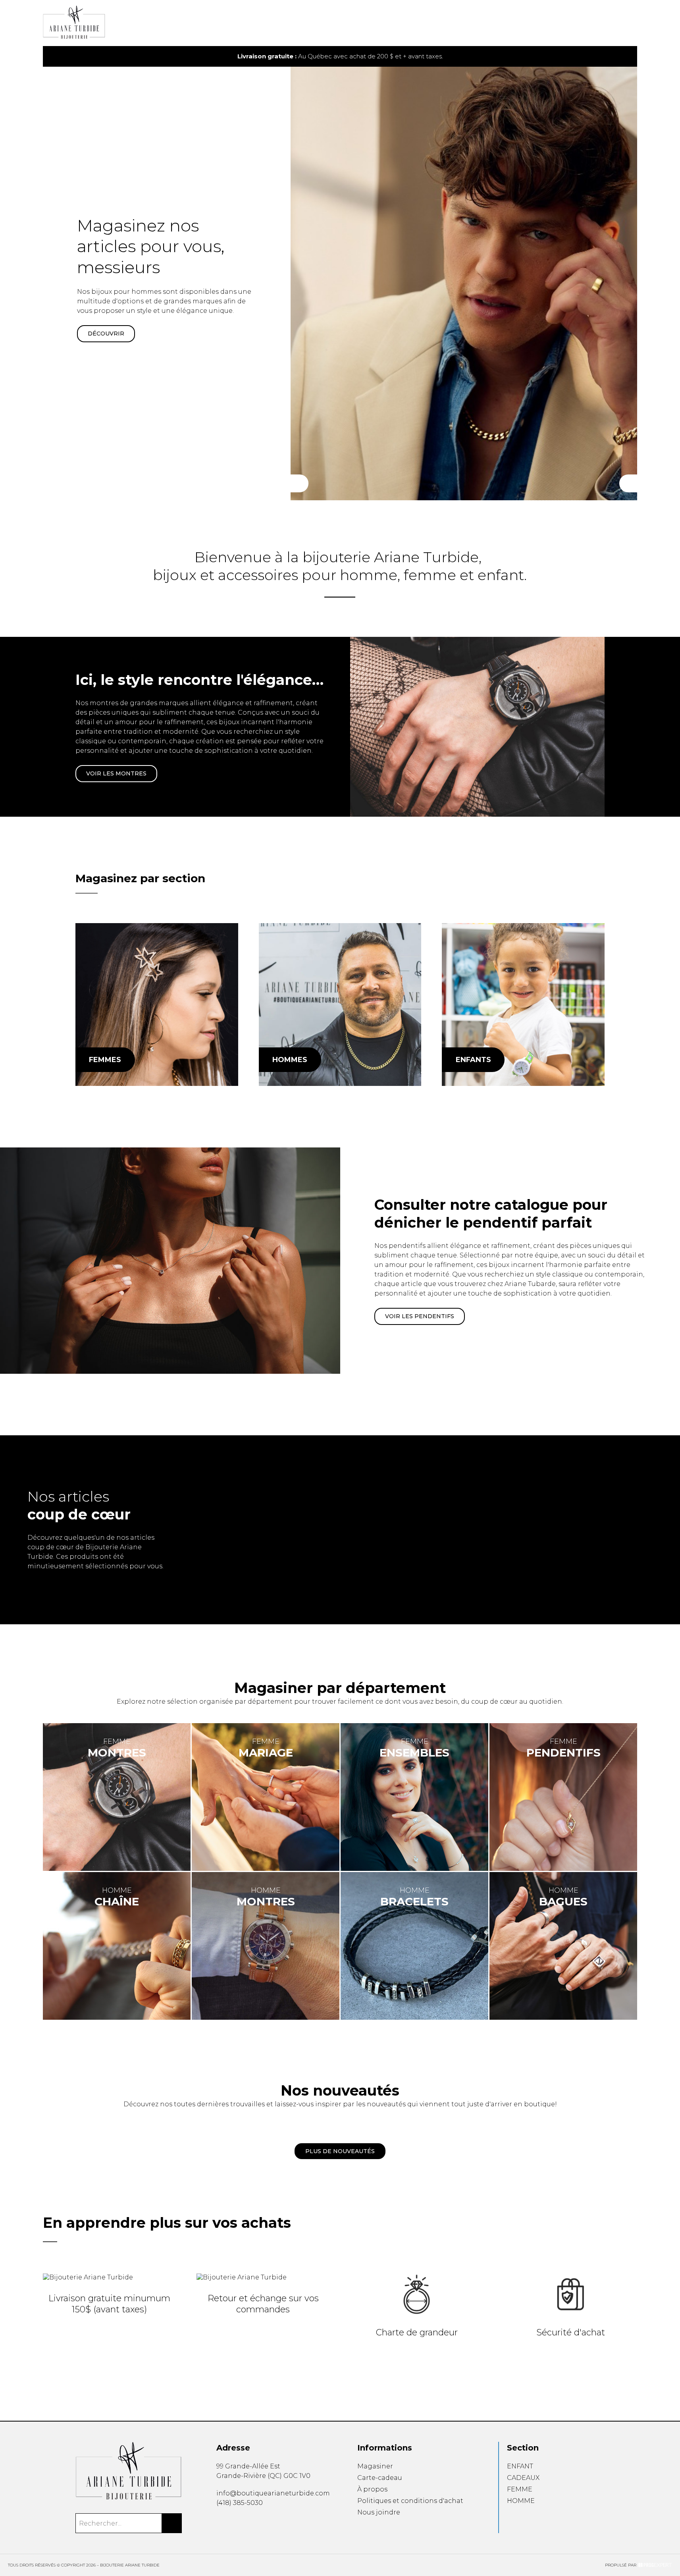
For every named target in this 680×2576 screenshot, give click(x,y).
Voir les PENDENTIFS (420, 1316)
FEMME (520, 2489)
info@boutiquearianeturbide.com (273, 2493)
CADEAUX (523, 2478)
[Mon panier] (622, 23)
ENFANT (520, 2466)
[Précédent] (300, 483)
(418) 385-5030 (240, 2503)
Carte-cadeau (380, 2478)
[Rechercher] (172, 2523)
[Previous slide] (59, 57)
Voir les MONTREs (116, 773)
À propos (372, 2489)
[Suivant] (628, 483)
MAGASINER (106, 334)
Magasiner (375, 2466)
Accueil (356, 27)
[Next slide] (621, 57)
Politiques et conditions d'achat (410, 2501)
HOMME (521, 2501)
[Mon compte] (635, 23)
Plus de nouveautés (340, 2151)
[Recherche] (609, 23)
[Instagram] (231, 2521)
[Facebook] (219, 2521)
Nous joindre (379, 2512)
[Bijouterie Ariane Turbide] (157, 1005)
